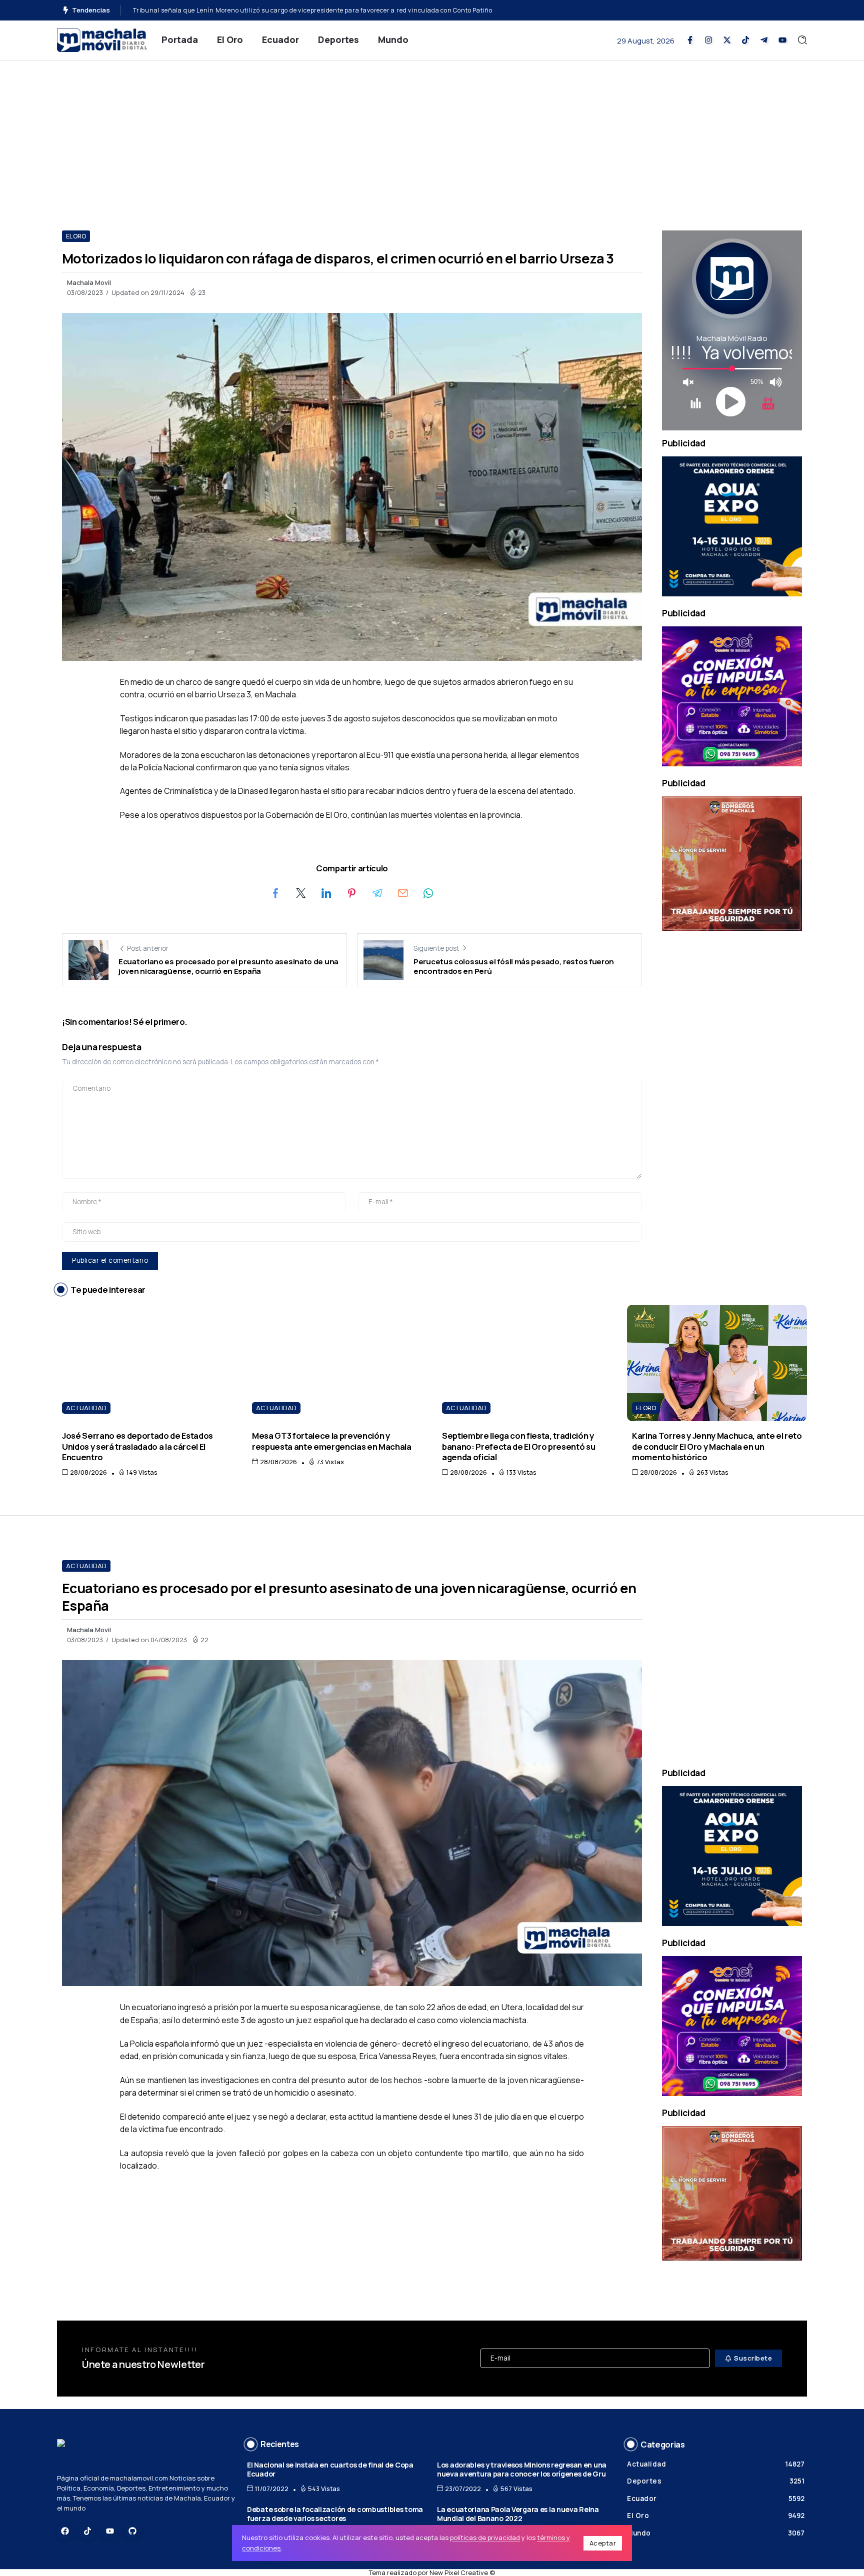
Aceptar (603, 2543)
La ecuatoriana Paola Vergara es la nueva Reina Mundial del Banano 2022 (518, 2514)
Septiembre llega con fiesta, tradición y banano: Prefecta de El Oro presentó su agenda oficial (518, 1446)
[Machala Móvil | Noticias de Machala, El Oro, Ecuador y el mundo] (102, 39)
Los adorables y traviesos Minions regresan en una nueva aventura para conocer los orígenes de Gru (522, 2470)
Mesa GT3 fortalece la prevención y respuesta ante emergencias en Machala (332, 1441)
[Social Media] (690, 40)
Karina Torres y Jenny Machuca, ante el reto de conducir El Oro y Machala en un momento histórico (717, 1446)
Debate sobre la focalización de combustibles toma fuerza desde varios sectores (335, 2514)
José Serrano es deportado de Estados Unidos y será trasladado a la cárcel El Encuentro (137, 1446)
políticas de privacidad (485, 2538)
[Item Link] (147, 1363)
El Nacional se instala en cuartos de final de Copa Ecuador (330, 2470)
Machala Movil (89, 282)
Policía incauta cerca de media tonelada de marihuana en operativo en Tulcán (252, 10)
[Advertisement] (432, 135)
